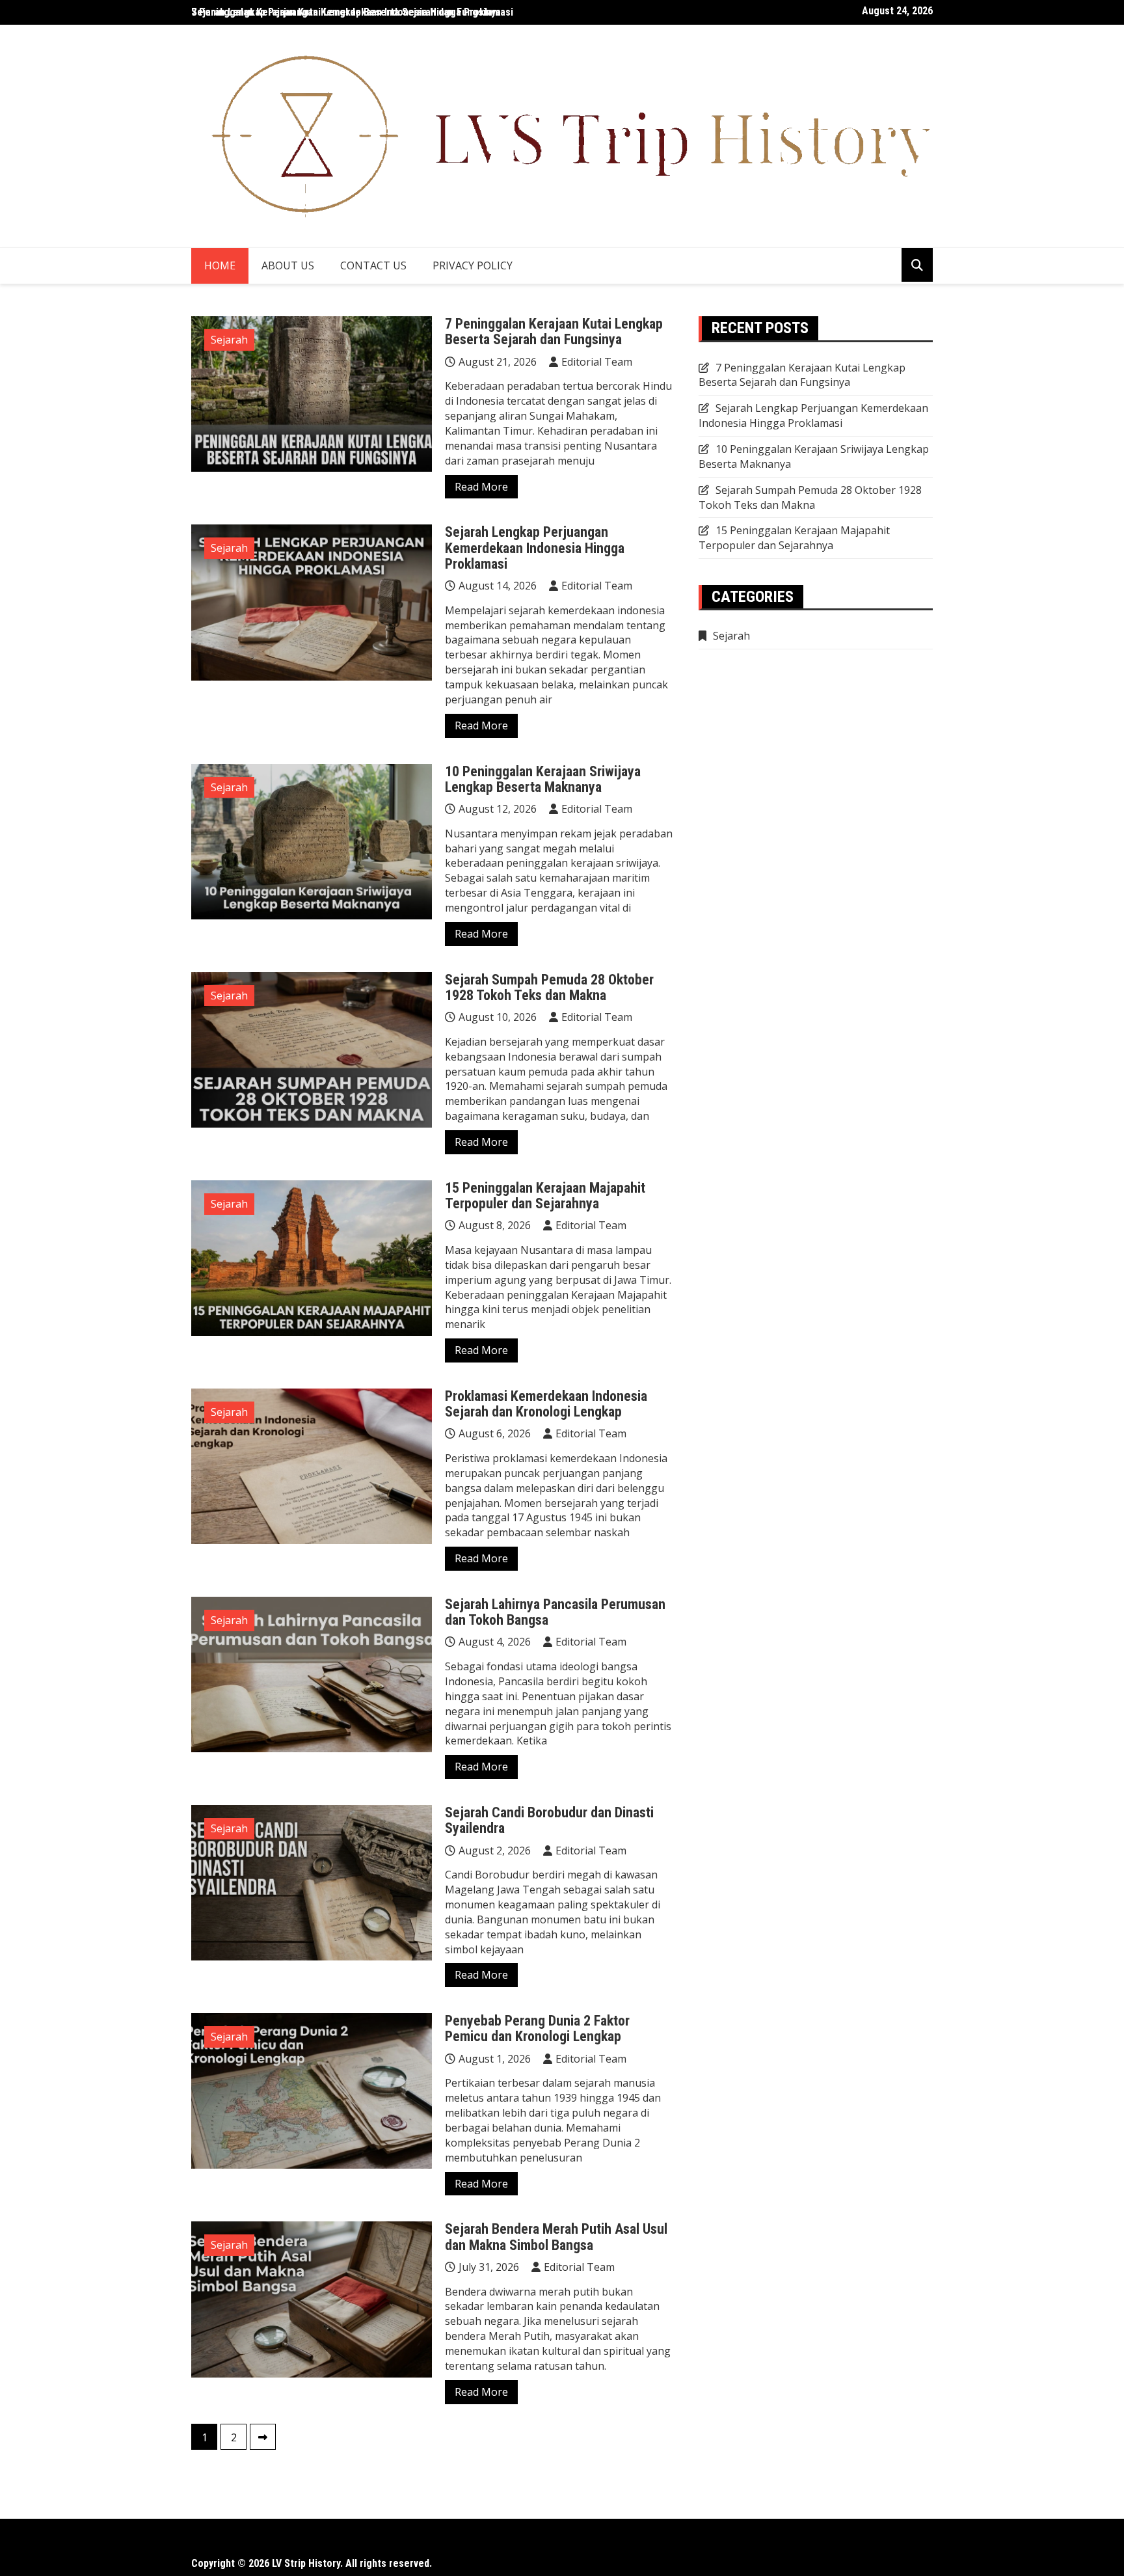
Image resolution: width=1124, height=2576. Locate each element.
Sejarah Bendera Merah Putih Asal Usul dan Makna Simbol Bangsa (556, 2237)
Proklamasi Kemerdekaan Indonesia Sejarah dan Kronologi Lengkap (546, 1404)
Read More (481, 487)
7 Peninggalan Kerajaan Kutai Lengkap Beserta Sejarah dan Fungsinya (346, 12)
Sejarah (229, 340)
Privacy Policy (473, 265)
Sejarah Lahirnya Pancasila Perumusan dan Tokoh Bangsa (555, 1612)
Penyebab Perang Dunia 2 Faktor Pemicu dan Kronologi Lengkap (537, 2028)
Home (220, 265)
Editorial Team (597, 362)
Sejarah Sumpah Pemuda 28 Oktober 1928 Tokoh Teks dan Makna (549, 987)
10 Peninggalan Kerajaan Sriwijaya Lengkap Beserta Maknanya (543, 779)
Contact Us (373, 265)
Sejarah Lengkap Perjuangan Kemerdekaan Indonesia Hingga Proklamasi (535, 548)
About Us (288, 265)
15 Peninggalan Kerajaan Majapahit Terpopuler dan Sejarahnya (545, 1196)
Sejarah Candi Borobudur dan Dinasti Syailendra (549, 1820)
